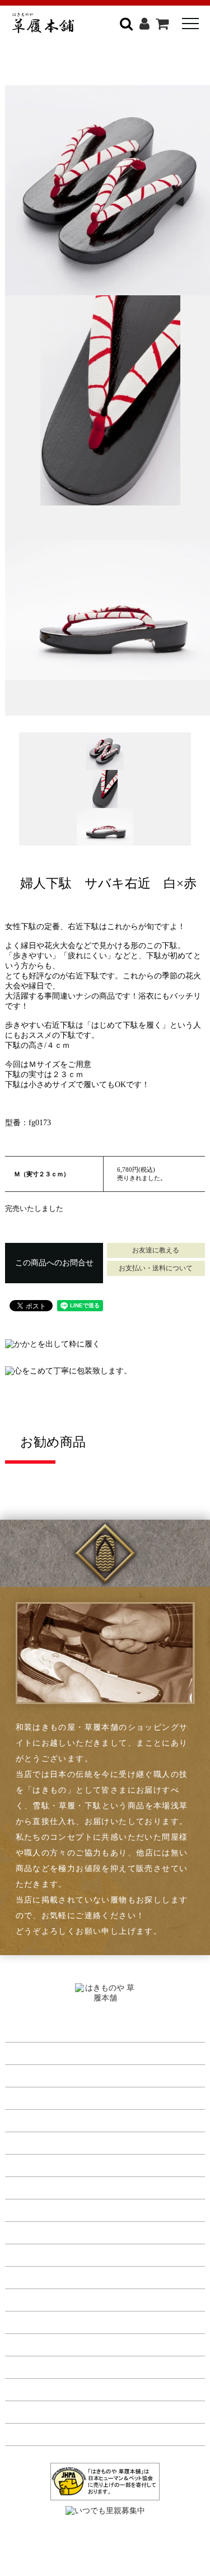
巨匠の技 (22, 2276)
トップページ (30, 2029)
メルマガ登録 (30, 2410)
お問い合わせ (30, 2433)
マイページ (26, 2388)
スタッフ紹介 (30, 2253)
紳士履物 (22, 2051)
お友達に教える (156, 1250)
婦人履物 (22, 2074)
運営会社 (22, 2365)
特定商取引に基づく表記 (51, 2320)
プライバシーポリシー (47, 2343)
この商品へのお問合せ (54, 1263)
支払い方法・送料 (39, 2298)
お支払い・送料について (156, 1268)
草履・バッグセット (43, 2096)
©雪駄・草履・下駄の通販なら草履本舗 (105, 2543)
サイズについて (34, 2119)
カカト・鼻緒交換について (55, 2141)
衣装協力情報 (30, 2186)
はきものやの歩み (39, 2231)
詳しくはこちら (148, 63)
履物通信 (22, 2208)
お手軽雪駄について (43, 2164)
